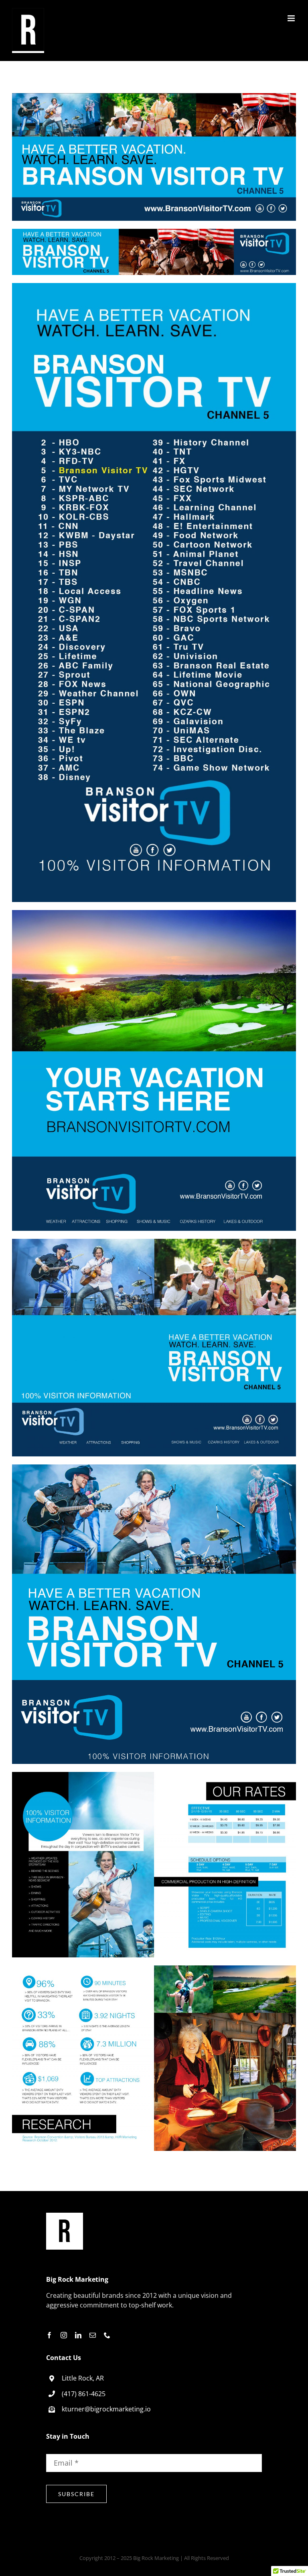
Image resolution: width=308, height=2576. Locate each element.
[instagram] (64, 2335)
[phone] (107, 2335)
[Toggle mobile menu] (292, 18)
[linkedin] (78, 2335)
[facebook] (49, 2335)
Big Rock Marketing (156, 2558)
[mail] (93, 2335)
